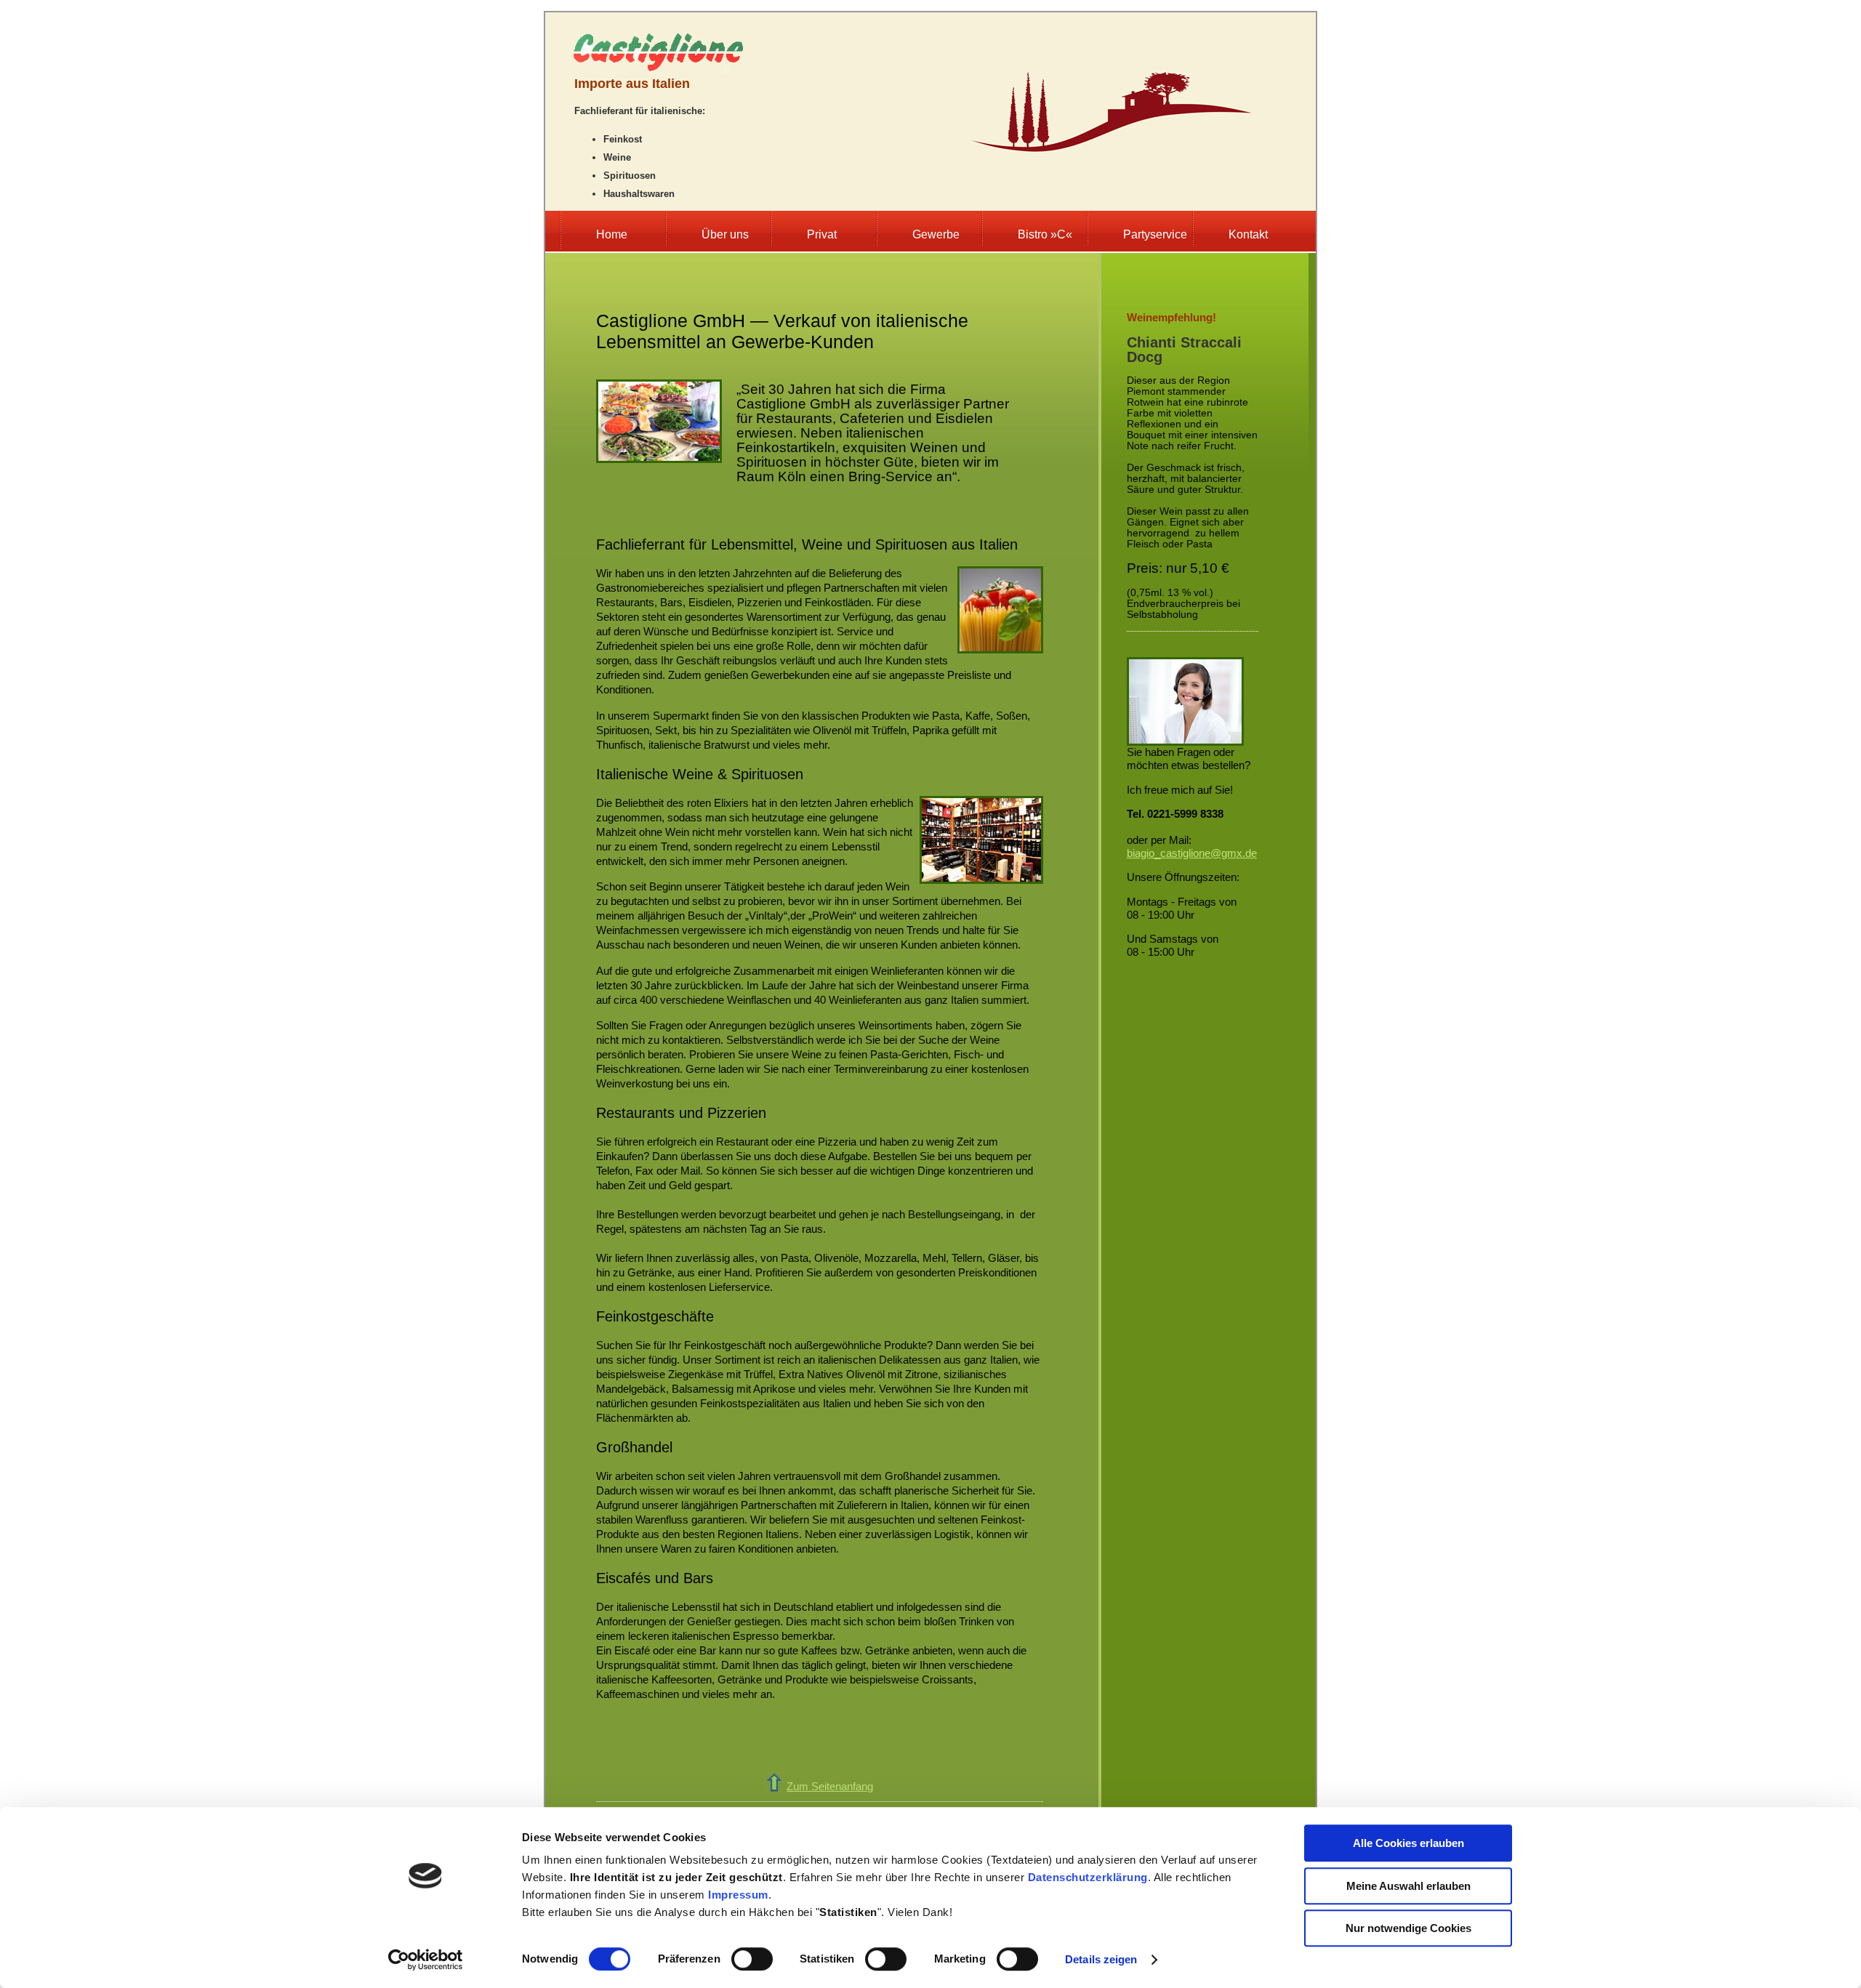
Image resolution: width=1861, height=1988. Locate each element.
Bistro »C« (1045, 234)
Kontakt (1248, 234)
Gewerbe (936, 234)
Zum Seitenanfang (830, 1786)
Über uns (725, 234)
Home (612, 234)
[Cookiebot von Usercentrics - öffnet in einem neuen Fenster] (426, 1960)
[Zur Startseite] (658, 69)
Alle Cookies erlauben (1408, 1843)
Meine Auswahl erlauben (1408, 1886)
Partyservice (1155, 234)
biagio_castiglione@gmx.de (1192, 853)
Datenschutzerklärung (1088, 1877)
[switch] (752, 1959)
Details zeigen (1101, 1959)
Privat (822, 234)
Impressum (738, 1895)
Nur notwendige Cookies (1408, 1928)
